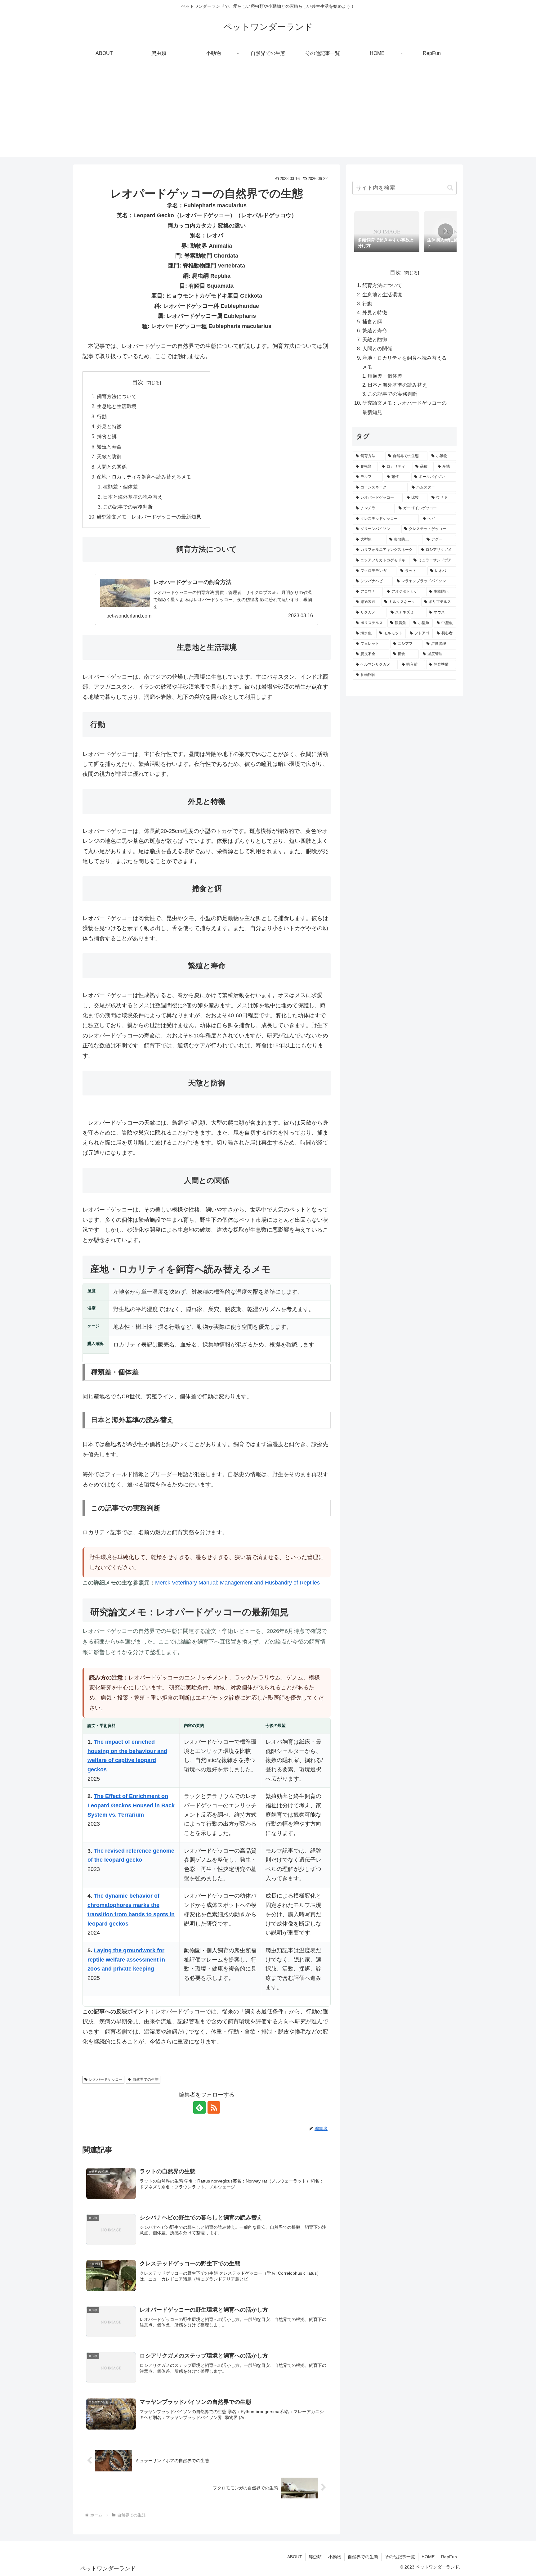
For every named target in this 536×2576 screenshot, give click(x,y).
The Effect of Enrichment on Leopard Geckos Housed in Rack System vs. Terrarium (131, 1805)
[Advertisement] (268, 114)
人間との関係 (112, 467)
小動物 (335, 2557)
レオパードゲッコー (106, 2079)
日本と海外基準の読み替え (133, 497)
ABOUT (295, 2557)
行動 (102, 416)
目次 (138, 382)
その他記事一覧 (400, 2557)
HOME (428, 2557)
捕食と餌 (107, 436)
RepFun (449, 2557)
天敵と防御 (109, 456)
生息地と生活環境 (117, 406)
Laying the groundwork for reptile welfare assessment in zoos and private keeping (126, 1960)
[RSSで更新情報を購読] (214, 2107)
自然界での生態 (145, 2079)
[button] (450, 188)
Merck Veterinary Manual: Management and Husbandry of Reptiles (237, 1583)
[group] (387, 232)
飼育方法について (117, 396)
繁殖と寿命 (109, 447)
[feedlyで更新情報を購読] (199, 2107)
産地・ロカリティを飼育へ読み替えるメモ (144, 477)
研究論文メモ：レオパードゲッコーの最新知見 (149, 517)
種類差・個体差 (120, 487)
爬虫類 (315, 2557)
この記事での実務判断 (128, 507)
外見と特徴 (109, 426)
